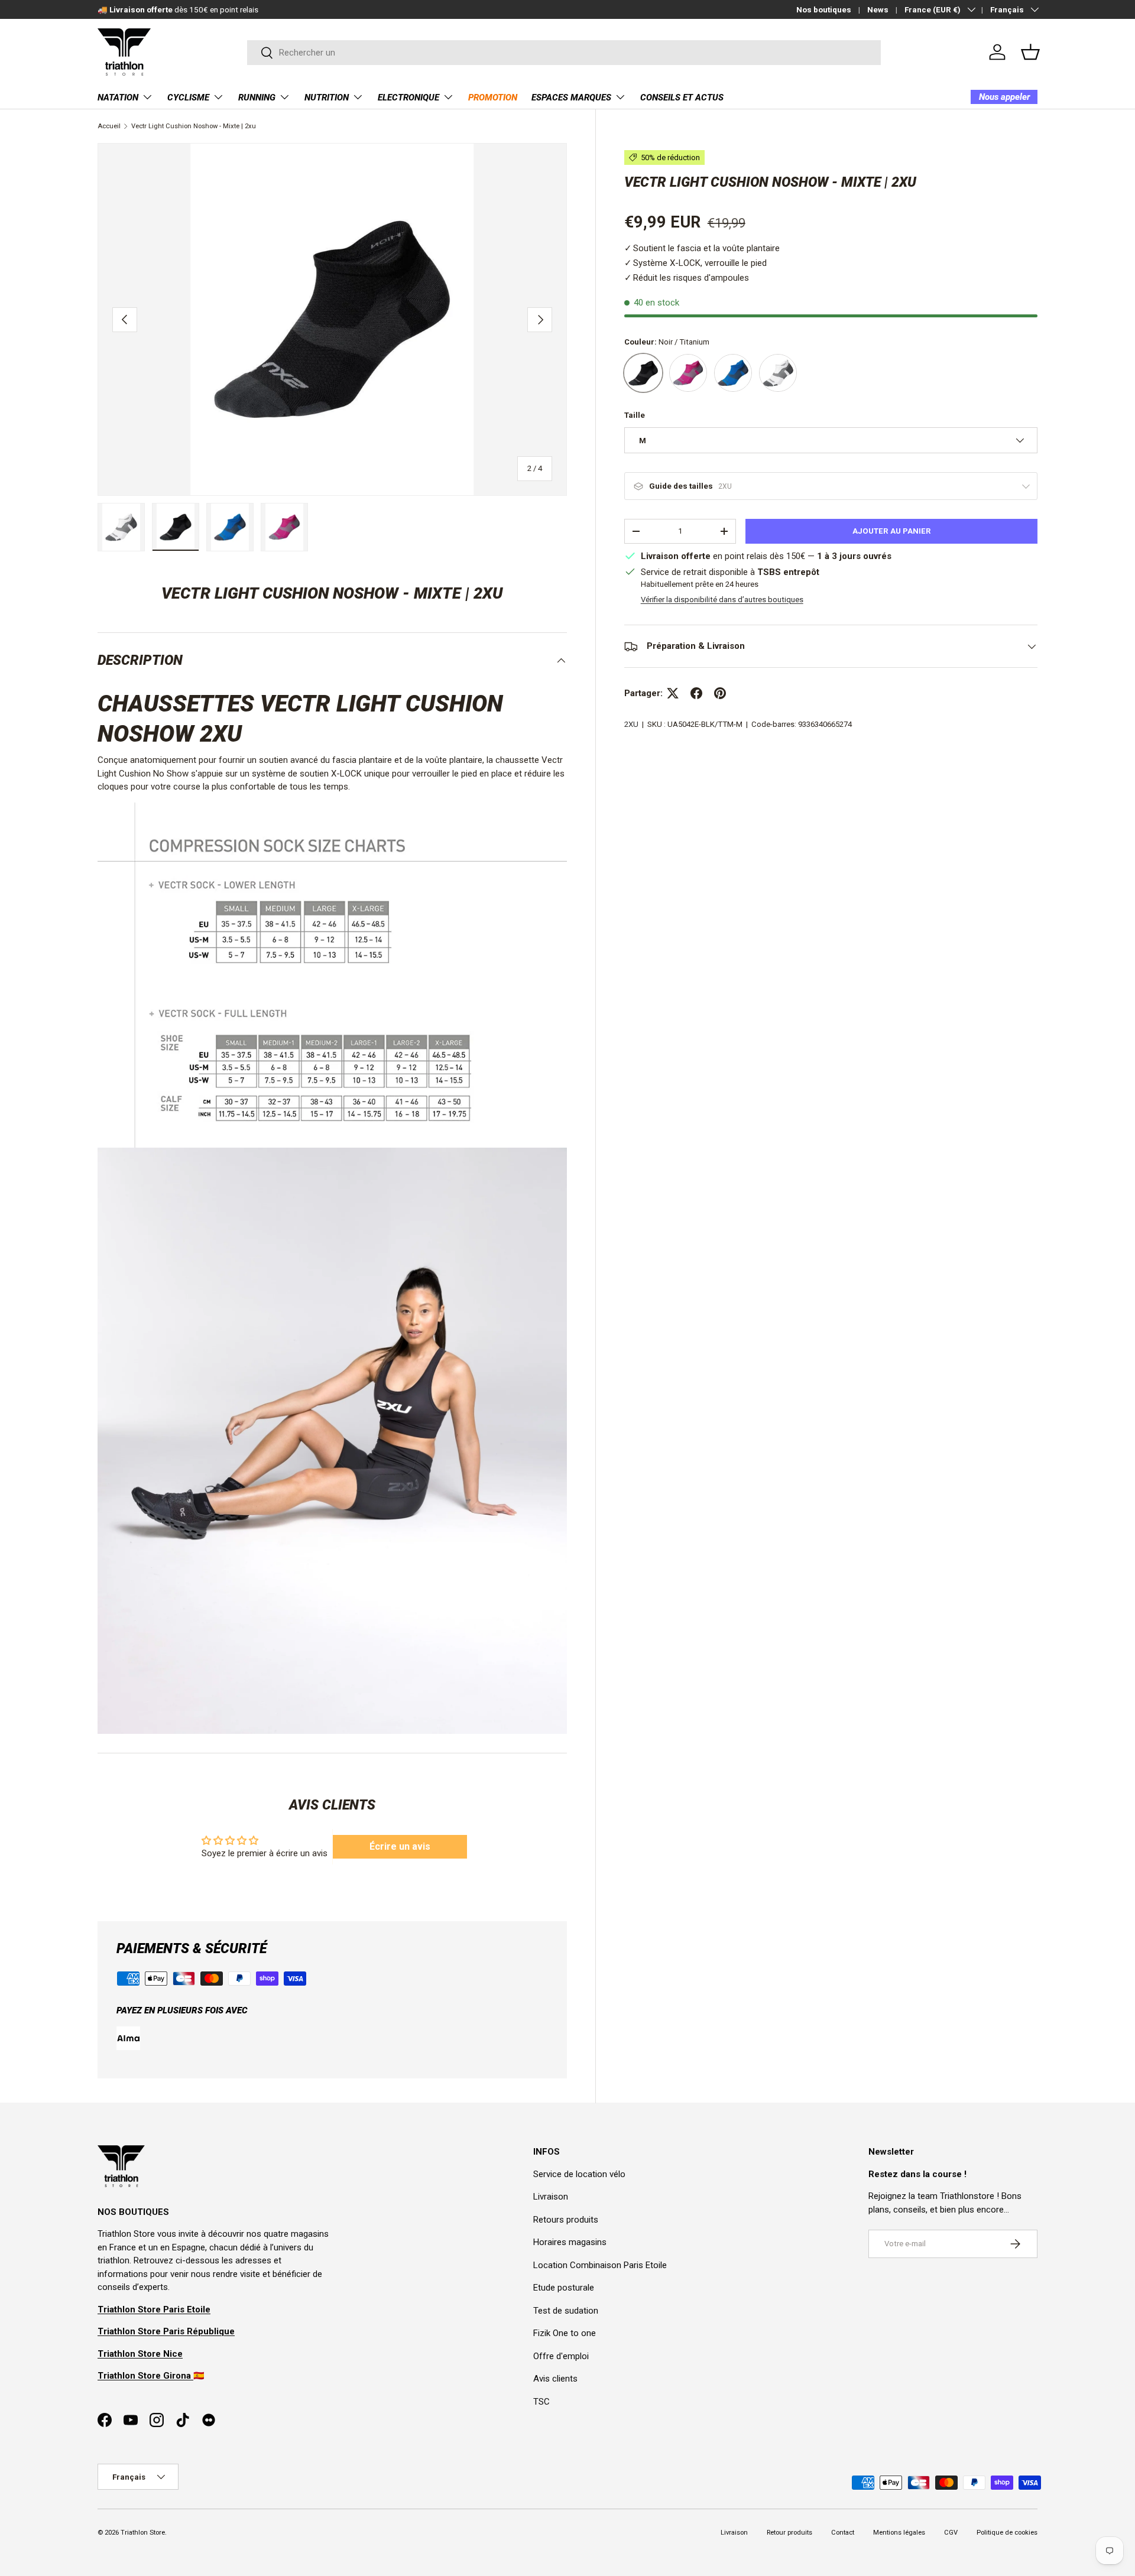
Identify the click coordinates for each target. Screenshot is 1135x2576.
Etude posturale (564, 2288)
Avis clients (555, 2379)
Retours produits (566, 2220)
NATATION (118, 98)
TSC (541, 2402)
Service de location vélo (579, 2174)
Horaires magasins (570, 2242)
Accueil (109, 126)
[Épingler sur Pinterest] (720, 693)
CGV (951, 2533)
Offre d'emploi (561, 2356)
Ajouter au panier (892, 531)
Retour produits (789, 2533)
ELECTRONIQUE (408, 98)
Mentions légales (899, 2533)
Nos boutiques (824, 9)
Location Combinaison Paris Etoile (600, 2265)
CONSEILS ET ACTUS (682, 98)
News (878, 9)
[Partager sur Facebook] (696, 693)
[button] (1030, 52)
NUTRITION (327, 98)
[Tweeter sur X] (673, 693)
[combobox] (564, 53)
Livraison (551, 2197)
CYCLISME (188, 98)
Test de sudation (566, 2311)
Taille (635, 415)
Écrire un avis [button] (400, 1846)
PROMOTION (493, 98)
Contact (843, 2533)
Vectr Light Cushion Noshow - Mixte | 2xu (194, 126)
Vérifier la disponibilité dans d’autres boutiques (722, 600)
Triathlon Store (143, 2533)
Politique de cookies (1007, 2533)
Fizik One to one (565, 2333)
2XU (631, 724)
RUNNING (257, 98)
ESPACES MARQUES (571, 98)
